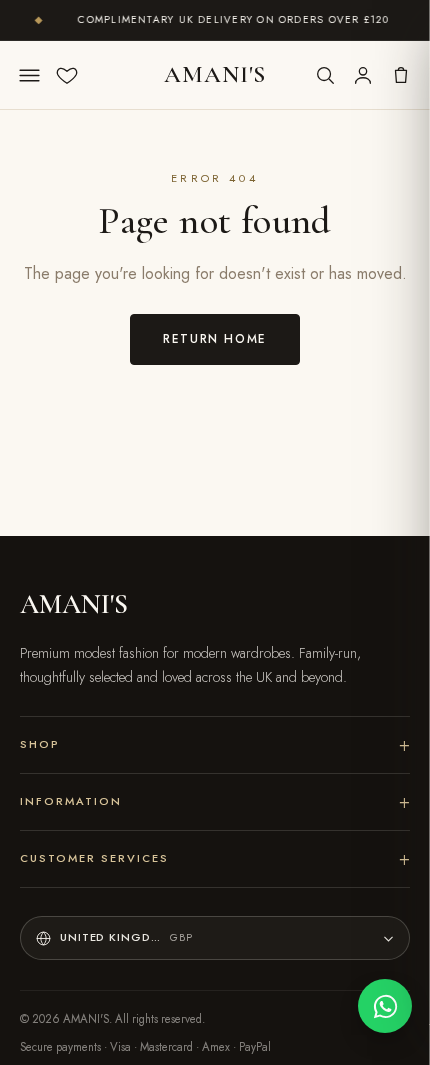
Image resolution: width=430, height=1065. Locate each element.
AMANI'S (215, 74)
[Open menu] (29, 75)
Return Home (215, 338)
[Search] (325, 75)
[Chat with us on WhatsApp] (385, 1006)
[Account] (363, 75)
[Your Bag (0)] (401, 75)
